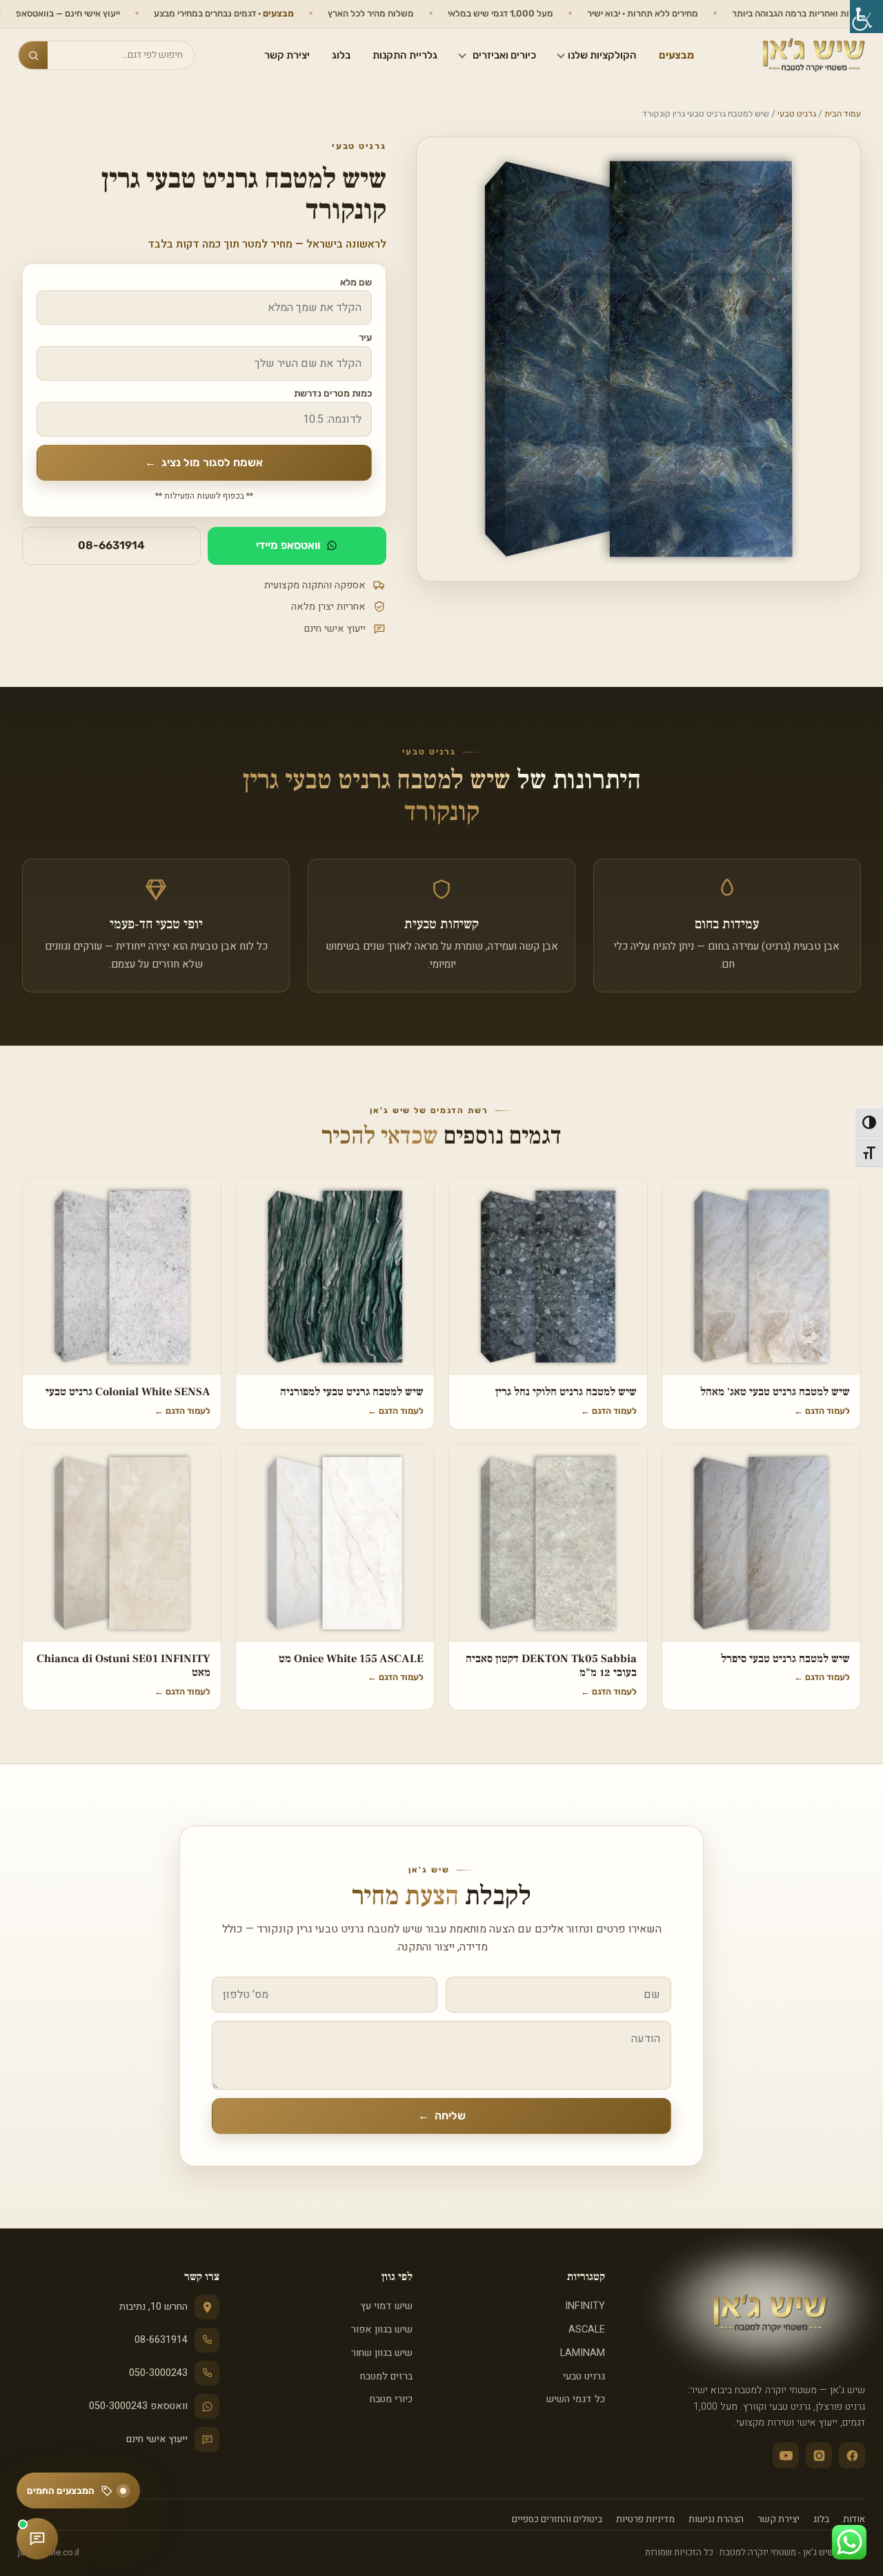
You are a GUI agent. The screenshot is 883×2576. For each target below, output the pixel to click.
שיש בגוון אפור (381, 2329)
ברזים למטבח (386, 2376)
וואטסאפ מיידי (288, 545)
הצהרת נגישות (716, 2519)
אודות (854, 2519)
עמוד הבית (843, 114)
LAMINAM (583, 2353)
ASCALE (587, 2329)
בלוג (341, 55)
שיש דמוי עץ (386, 2306)
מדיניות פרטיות (645, 2519)
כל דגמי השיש (576, 2399)
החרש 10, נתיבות (153, 2307)
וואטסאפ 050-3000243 (138, 2406)
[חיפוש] (33, 55)
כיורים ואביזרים (504, 55)
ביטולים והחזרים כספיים (557, 2519)
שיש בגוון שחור (381, 2353)
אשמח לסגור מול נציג (204, 462)
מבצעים (676, 55)
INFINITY (585, 2306)
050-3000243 (158, 2373)
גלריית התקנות (405, 55)
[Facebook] (852, 2455)
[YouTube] (786, 2455)
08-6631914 (111, 545)
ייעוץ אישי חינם (157, 2439)
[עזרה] (37, 2539)
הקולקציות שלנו (602, 55)
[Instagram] (819, 2455)
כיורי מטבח (391, 2399)
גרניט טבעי (797, 114)
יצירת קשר (287, 55)
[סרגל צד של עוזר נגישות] (866, 17)
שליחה (442, 2116)
